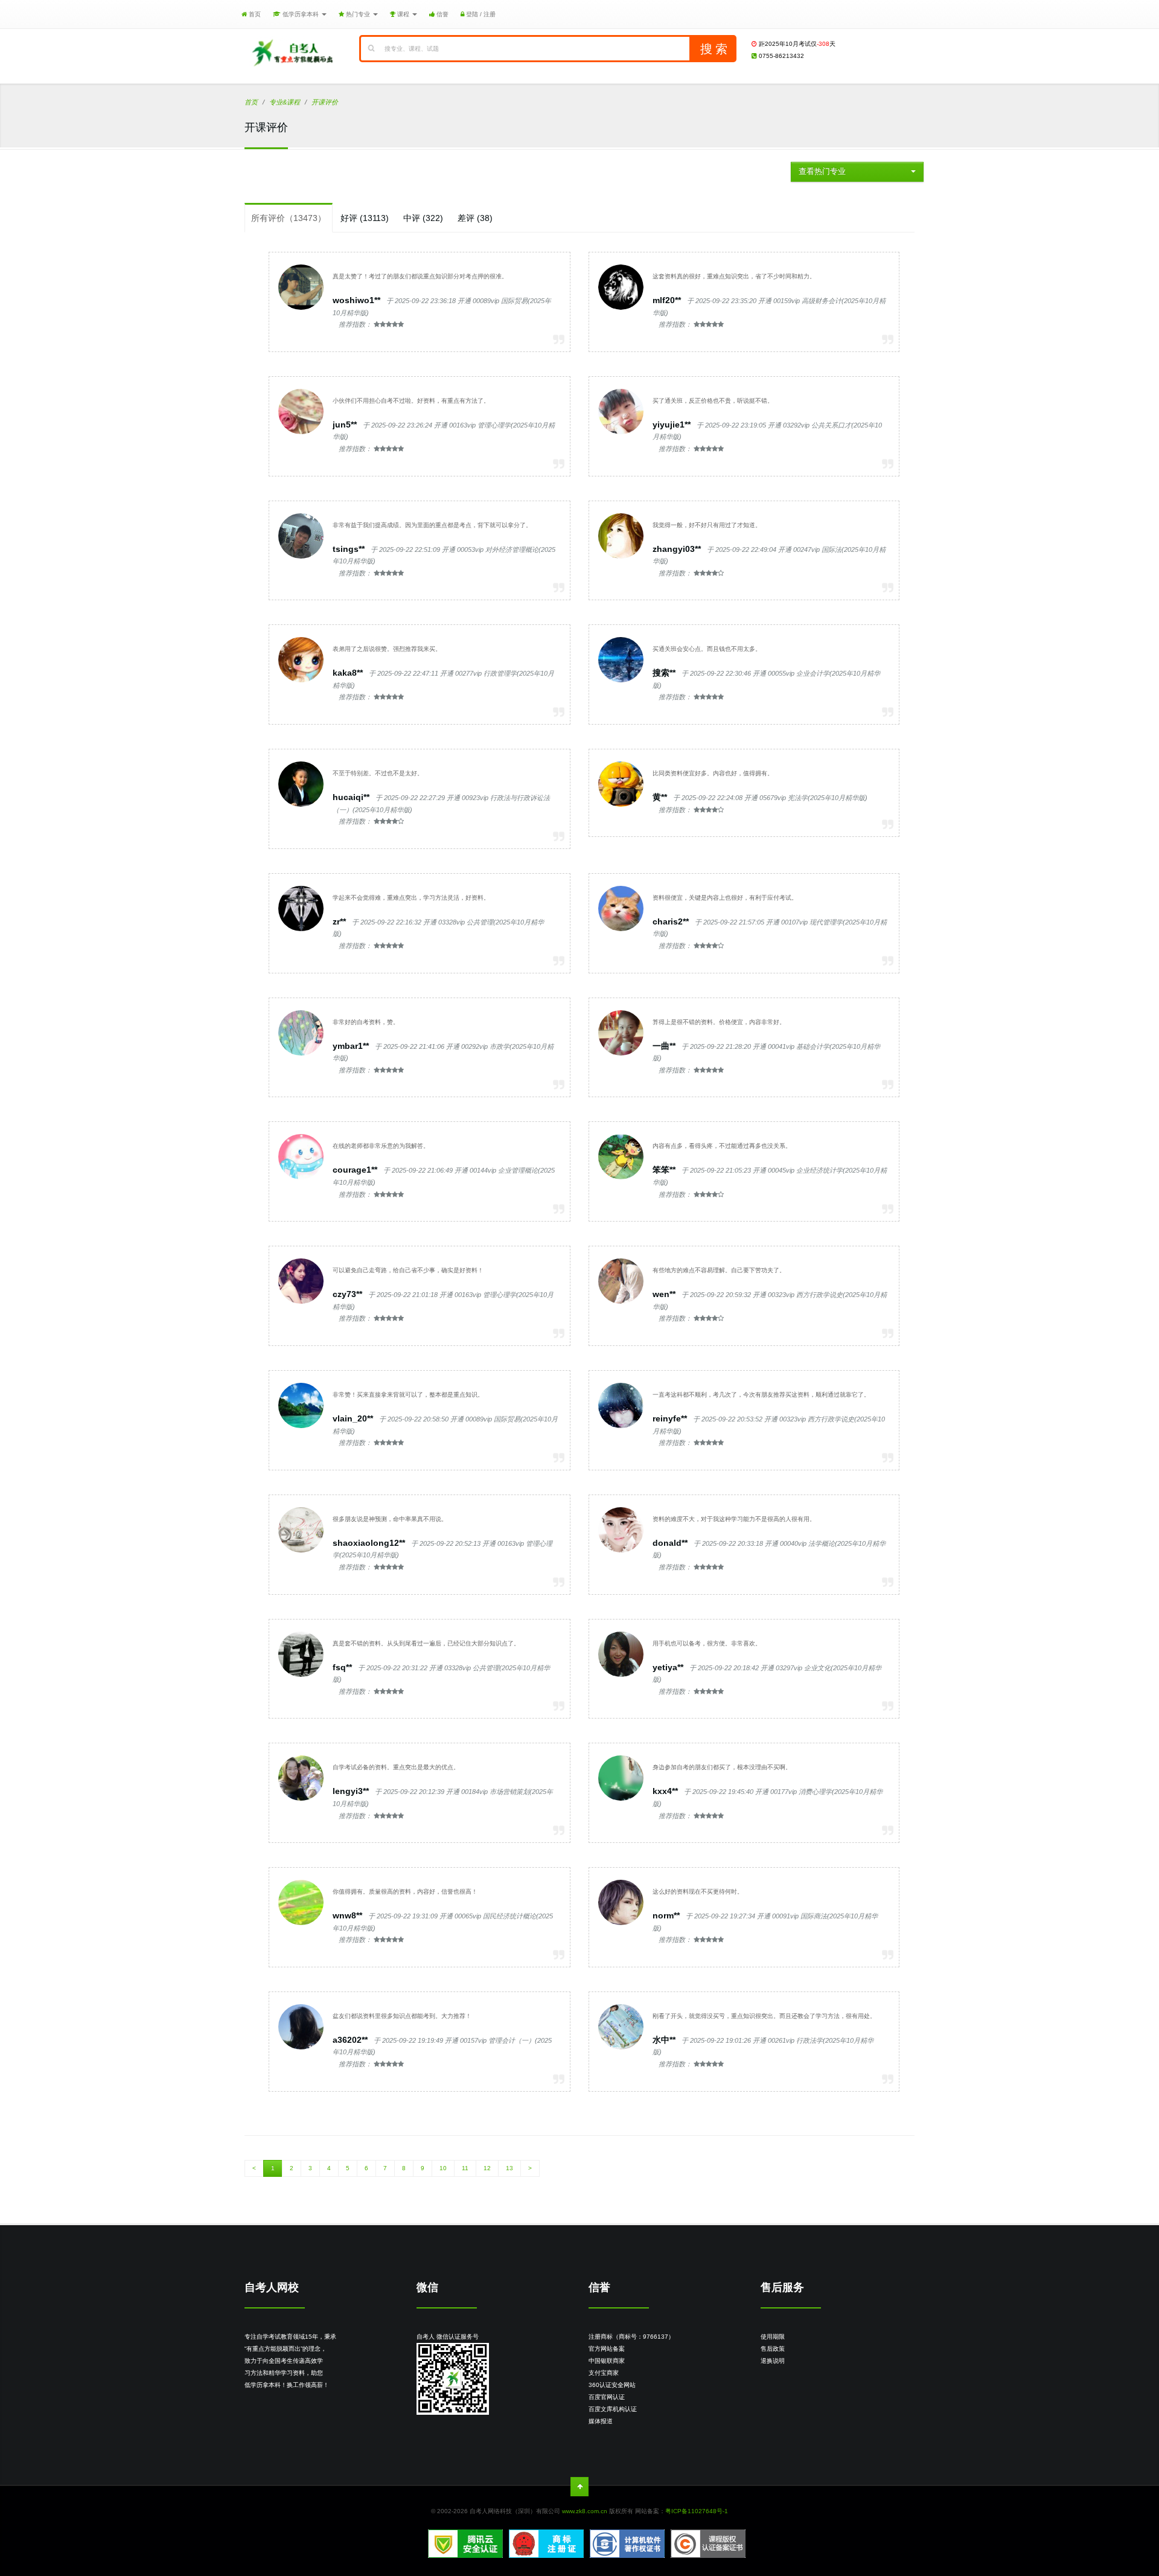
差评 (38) (475, 218)
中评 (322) (423, 218)
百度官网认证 (607, 2397)
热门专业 (358, 14)
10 (443, 2168)
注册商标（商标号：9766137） (631, 2337)
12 (487, 2168)
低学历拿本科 (301, 14)
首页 (254, 14)
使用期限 (773, 2337)
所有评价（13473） (289, 218)
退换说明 (773, 2361)
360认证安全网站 (612, 2385)
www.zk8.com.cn (585, 2511)
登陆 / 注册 (480, 14)
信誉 (442, 14)
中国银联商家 (607, 2361)
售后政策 (773, 2349)
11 (465, 2168)
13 (509, 2168)
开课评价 (325, 102)
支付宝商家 (604, 2373)
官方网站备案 (607, 2349)
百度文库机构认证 (613, 2409)
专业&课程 (285, 102)
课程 (403, 14)
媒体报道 (601, 2421)
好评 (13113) (365, 218)
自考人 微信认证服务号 (448, 2337)
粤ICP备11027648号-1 (697, 2511)
